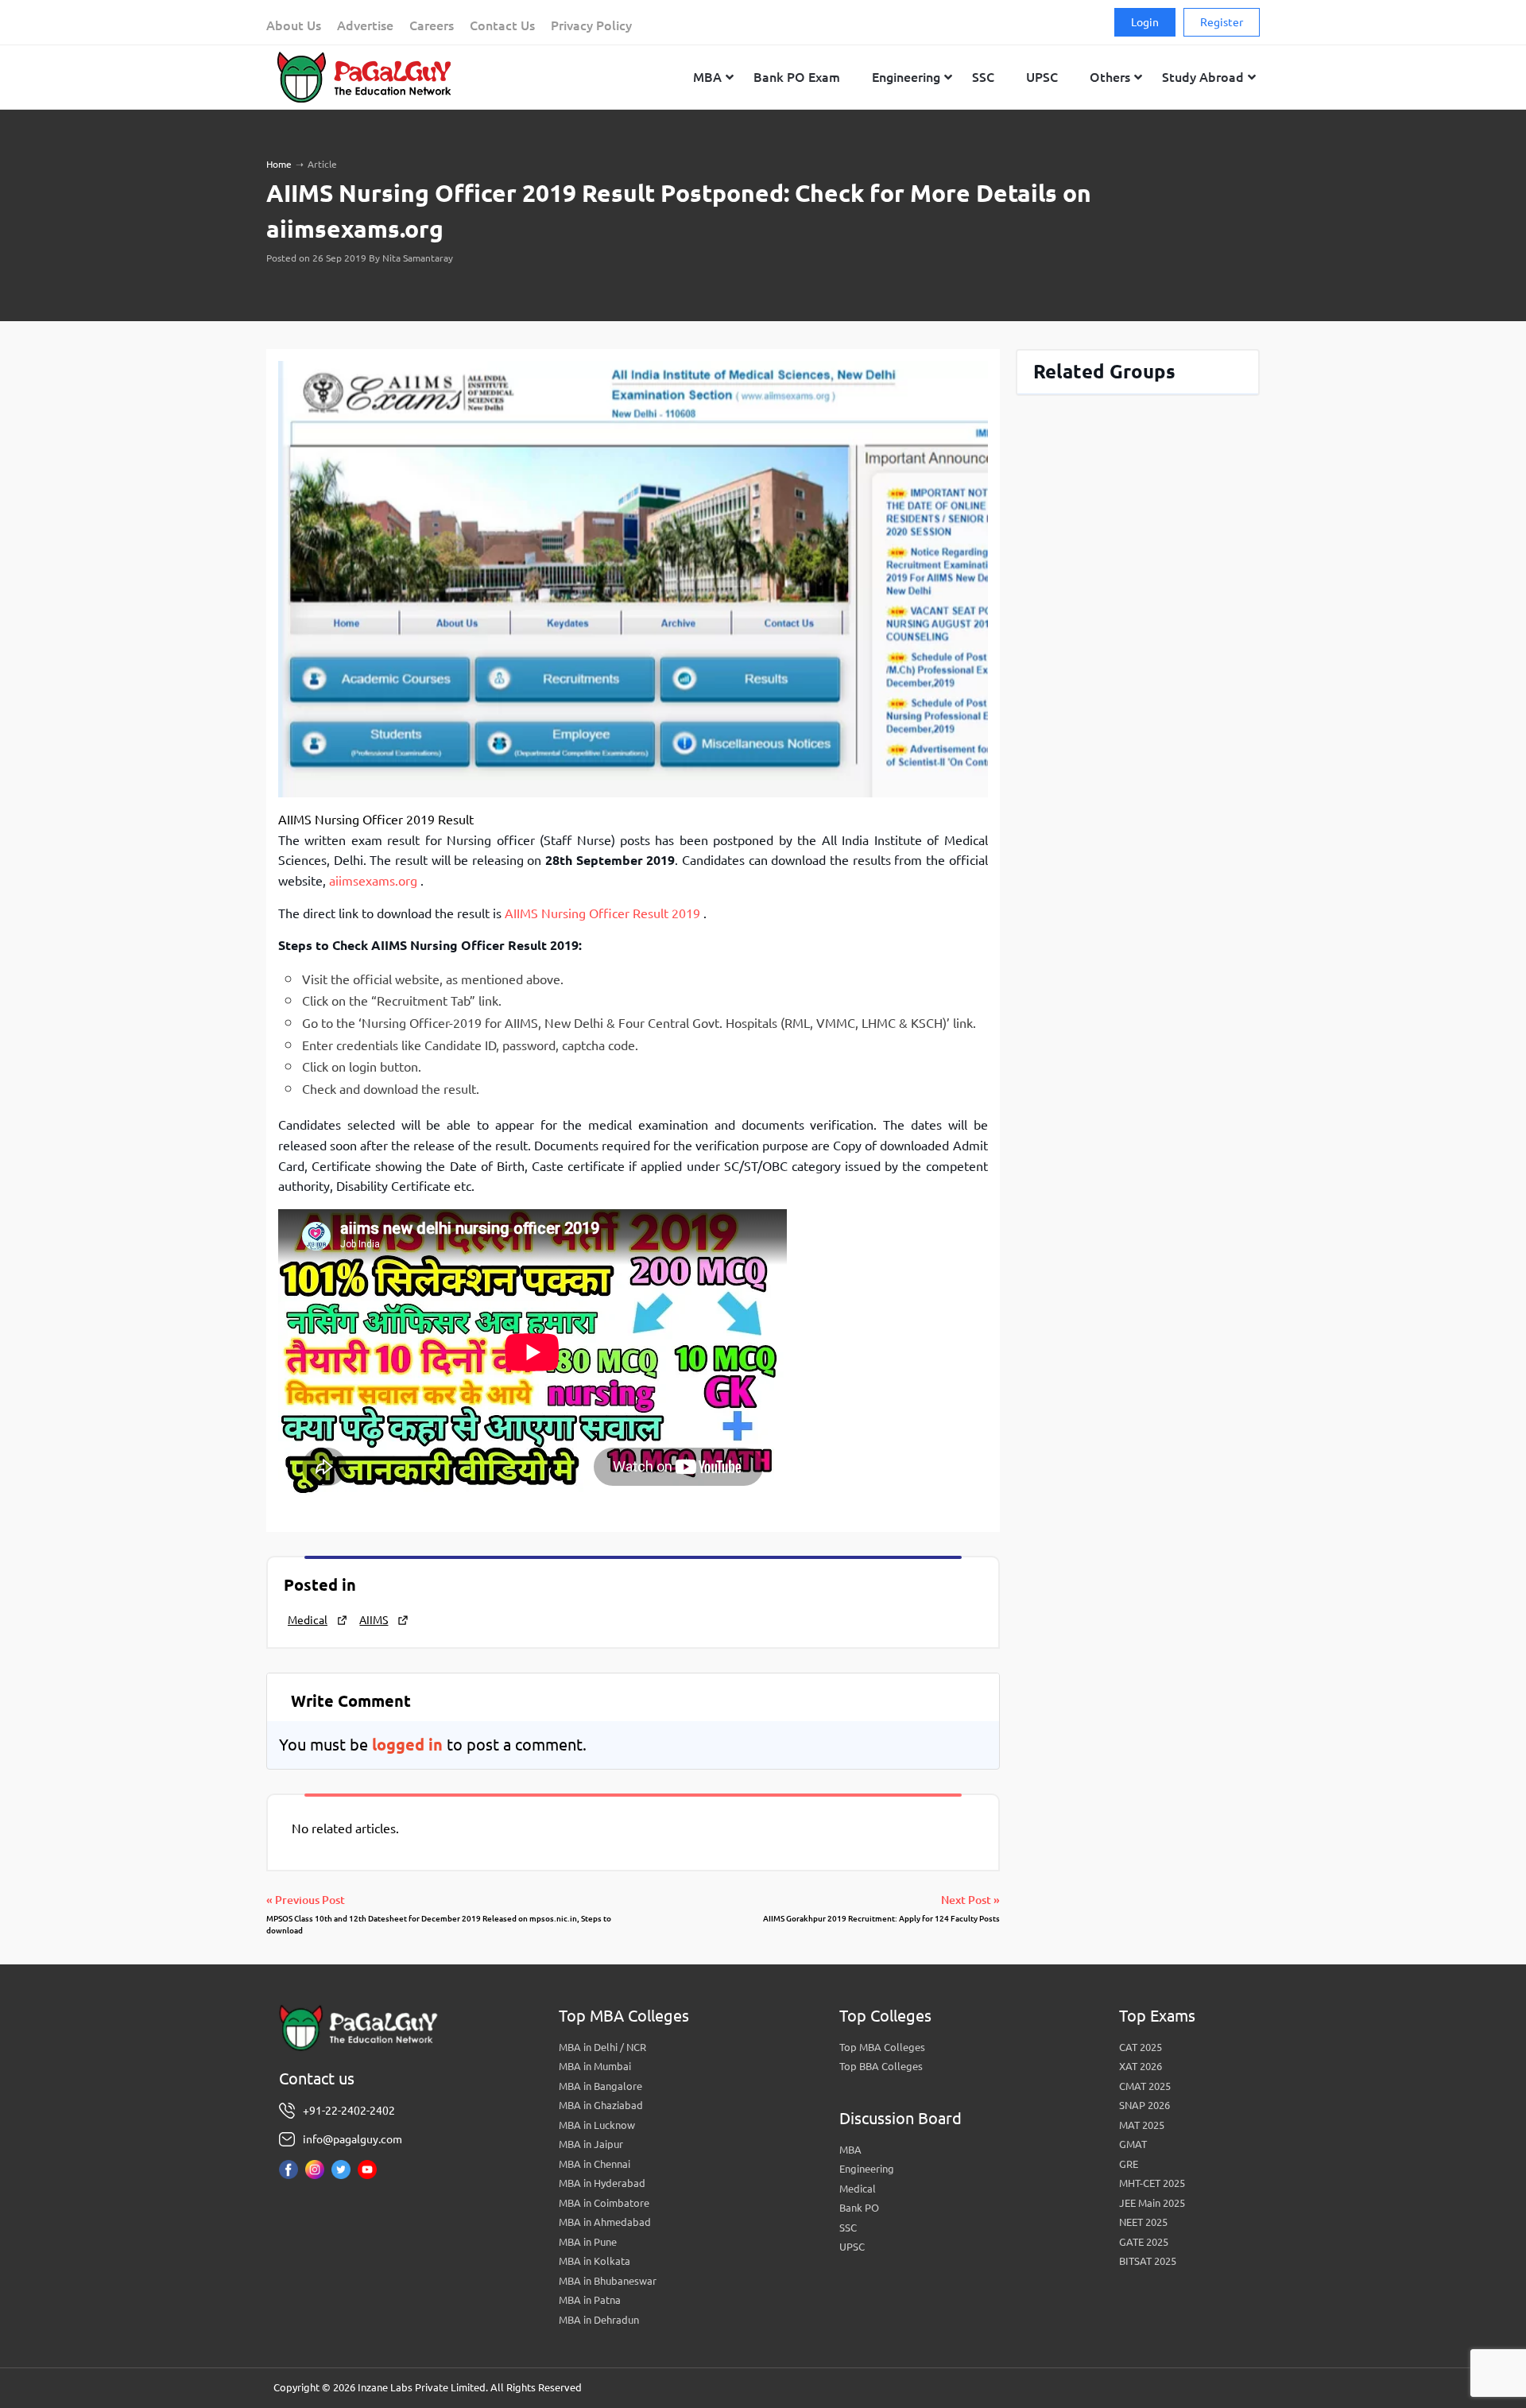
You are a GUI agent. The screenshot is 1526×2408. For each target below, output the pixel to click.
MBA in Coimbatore (604, 2203)
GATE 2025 (1144, 2242)
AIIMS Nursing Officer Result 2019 (604, 913)
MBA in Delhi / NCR (602, 2047)
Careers (432, 25)
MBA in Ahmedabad (605, 2222)
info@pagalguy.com (352, 2139)
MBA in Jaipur (591, 2144)
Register (1222, 22)
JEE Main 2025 (1152, 2203)
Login (1145, 22)
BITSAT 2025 (1148, 2261)
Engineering (867, 2169)
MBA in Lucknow (597, 2125)
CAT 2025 (1141, 2047)
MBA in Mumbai (595, 2066)
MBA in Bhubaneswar (608, 2281)
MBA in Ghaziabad (601, 2105)
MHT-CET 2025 (1152, 2183)
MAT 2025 (1142, 2125)
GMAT (1133, 2144)
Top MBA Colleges (882, 2047)
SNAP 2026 (1144, 2105)
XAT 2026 (1141, 2066)
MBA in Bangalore (600, 2086)
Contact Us (502, 25)
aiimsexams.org (373, 881)
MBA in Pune (588, 2242)
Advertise (365, 25)
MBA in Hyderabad (602, 2183)
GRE (1129, 2164)
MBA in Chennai (595, 2164)
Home (279, 164)
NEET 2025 (1143, 2222)
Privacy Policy (591, 25)
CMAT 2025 (1145, 2086)
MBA (850, 2150)
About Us (294, 25)
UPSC (852, 2247)
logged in (407, 1745)
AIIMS (374, 1620)
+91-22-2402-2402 (349, 2111)
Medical (308, 1620)
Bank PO (859, 2208)
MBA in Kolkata (595, 2261)
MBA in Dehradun (599, 2320)
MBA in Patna (590, 2300)
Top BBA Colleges (881, 2066)
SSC (848, 2228)
